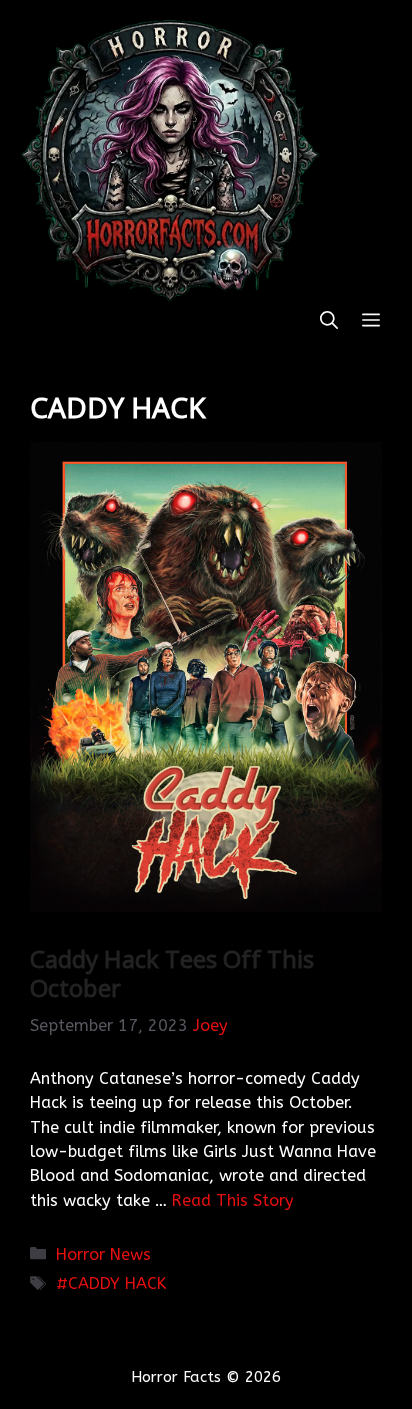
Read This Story (233, 1200)
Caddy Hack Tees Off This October (172, 973)
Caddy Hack (117, 1283)
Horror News (103, 1254)
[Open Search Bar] (329, 321)
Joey (210, 1025)
